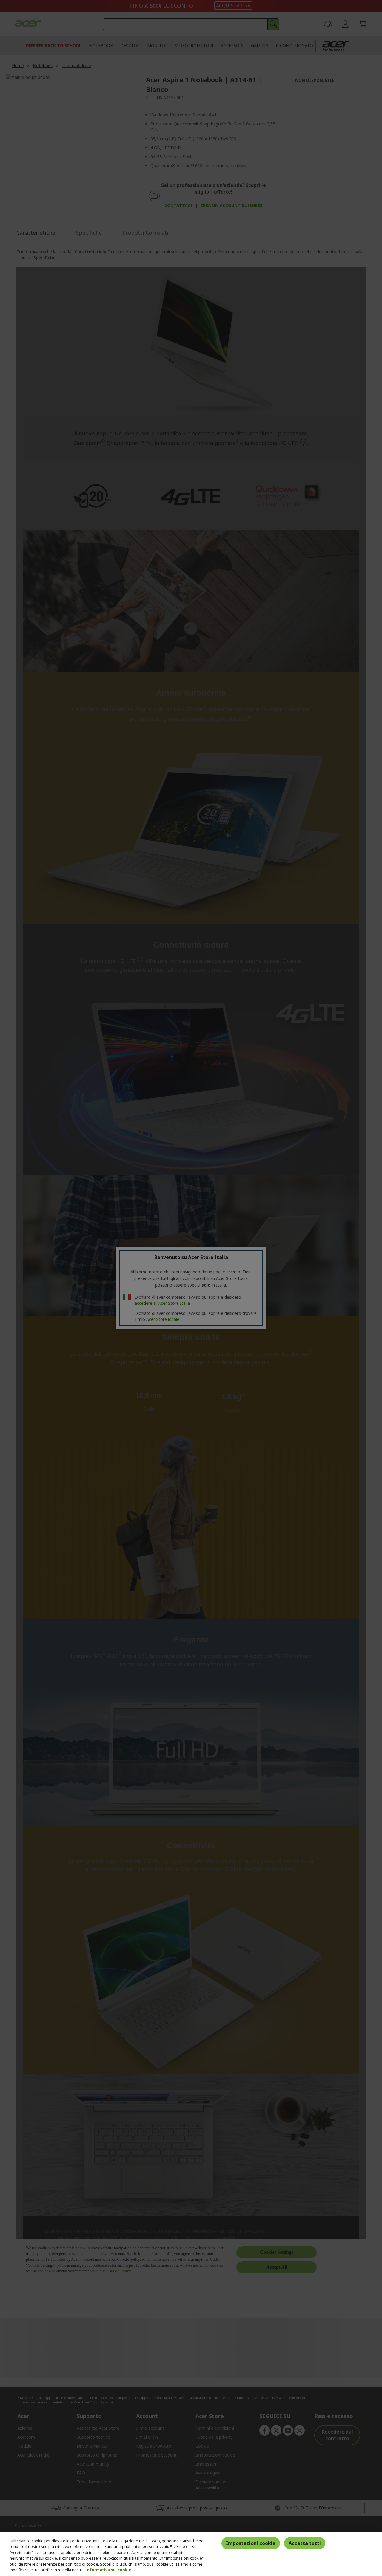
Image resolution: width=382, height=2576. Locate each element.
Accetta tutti (305, 2543)
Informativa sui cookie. (109, 2570)
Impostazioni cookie (251, 2543)
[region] (191, 2554)
